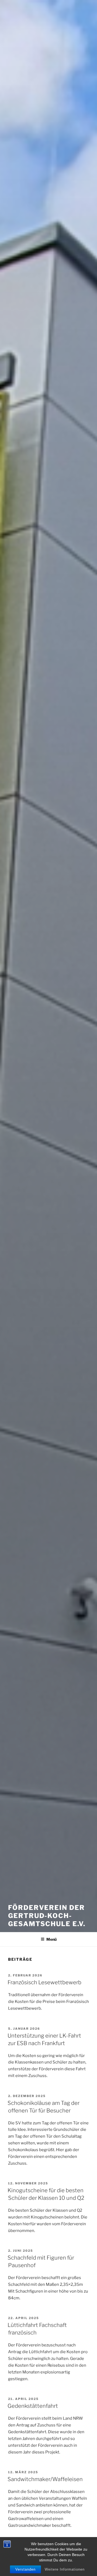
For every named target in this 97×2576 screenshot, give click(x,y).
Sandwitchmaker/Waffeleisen (45, 2479)
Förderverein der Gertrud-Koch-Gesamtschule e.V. (47, 1916)
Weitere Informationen (65, 2569)
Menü (51, 1939)
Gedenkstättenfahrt (33, 2406)
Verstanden (25, 2569)
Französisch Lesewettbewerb (44, 1982)
